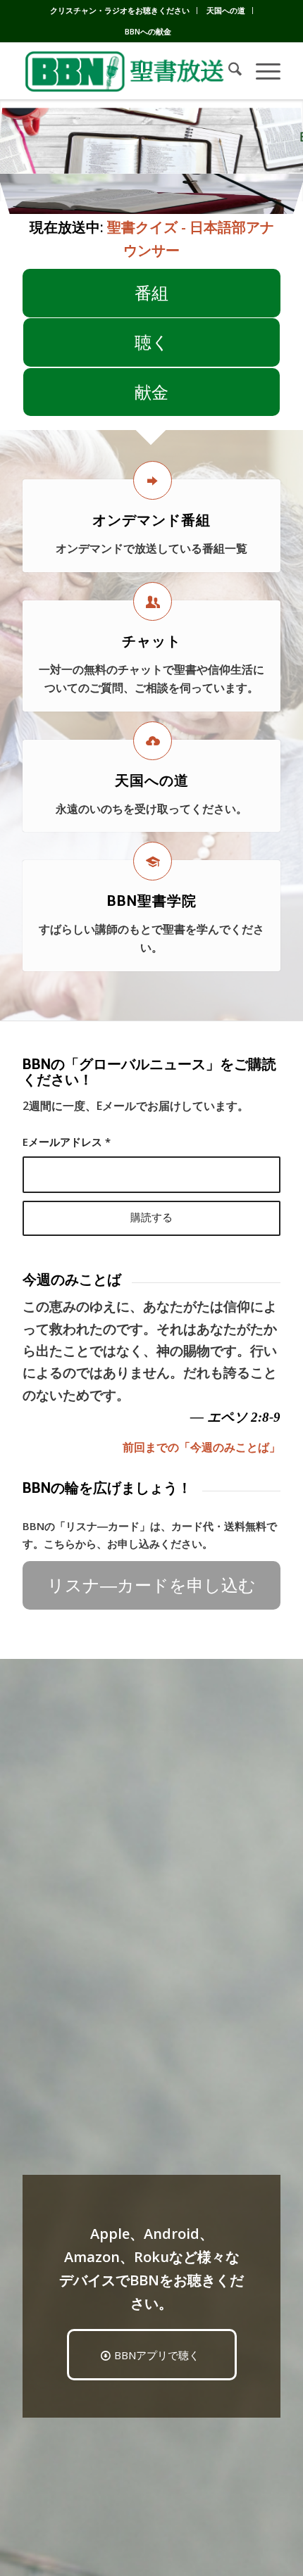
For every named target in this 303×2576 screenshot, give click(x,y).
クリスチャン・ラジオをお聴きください (120, 10)
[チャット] (153, 601)
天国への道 (226, 10)
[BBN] (125, 71)
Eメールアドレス (67, 1142)
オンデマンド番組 (151, 520)
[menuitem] (120, 11)
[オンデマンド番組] (153, 480)
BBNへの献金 (148, 31)
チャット (151, 641)
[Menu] (261, 71)
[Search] (228, 71)
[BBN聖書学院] (153, 861)
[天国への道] (153, 741)
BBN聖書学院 (152, 901)
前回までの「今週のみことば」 (202, 1447)
